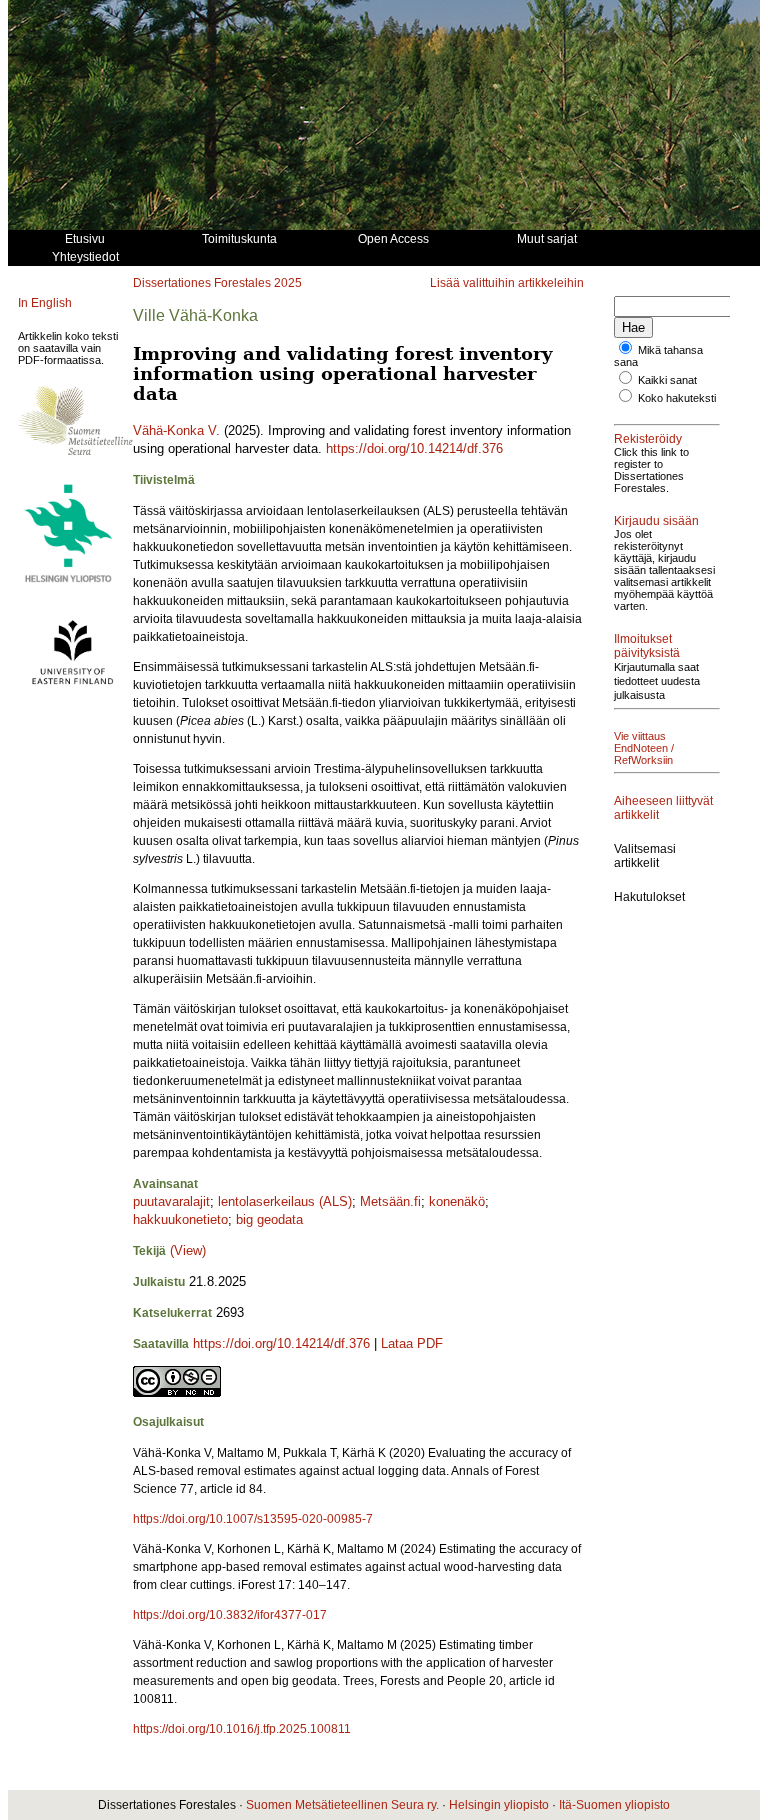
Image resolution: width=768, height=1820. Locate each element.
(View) (188, 1250)
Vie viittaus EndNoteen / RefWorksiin (644, 748)
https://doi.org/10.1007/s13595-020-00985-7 (253, 1519)
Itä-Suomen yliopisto (614, 1805)
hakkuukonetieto (180, 1219)
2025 (288, 283)
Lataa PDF (412, 1343)
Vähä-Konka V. (176, 430)
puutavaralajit (171, 1201)
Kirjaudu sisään (656, 521)
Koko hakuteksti (677, 398)
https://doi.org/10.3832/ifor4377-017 (230, 1615)
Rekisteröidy (648, 439)
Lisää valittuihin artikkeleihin (507, 283)
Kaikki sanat (667, 380)
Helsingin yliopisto (499, 1805)
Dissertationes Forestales (202, 283)
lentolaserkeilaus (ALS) (285, 1201)
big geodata (269, 1219)
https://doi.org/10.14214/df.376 (414, 448)
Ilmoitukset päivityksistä (647, 646)
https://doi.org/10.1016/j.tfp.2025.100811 (242, 1729)
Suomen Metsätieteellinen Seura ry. (342, 1805)
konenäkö (457, 1201)
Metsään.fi (390, 1201)
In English (45, 303)
